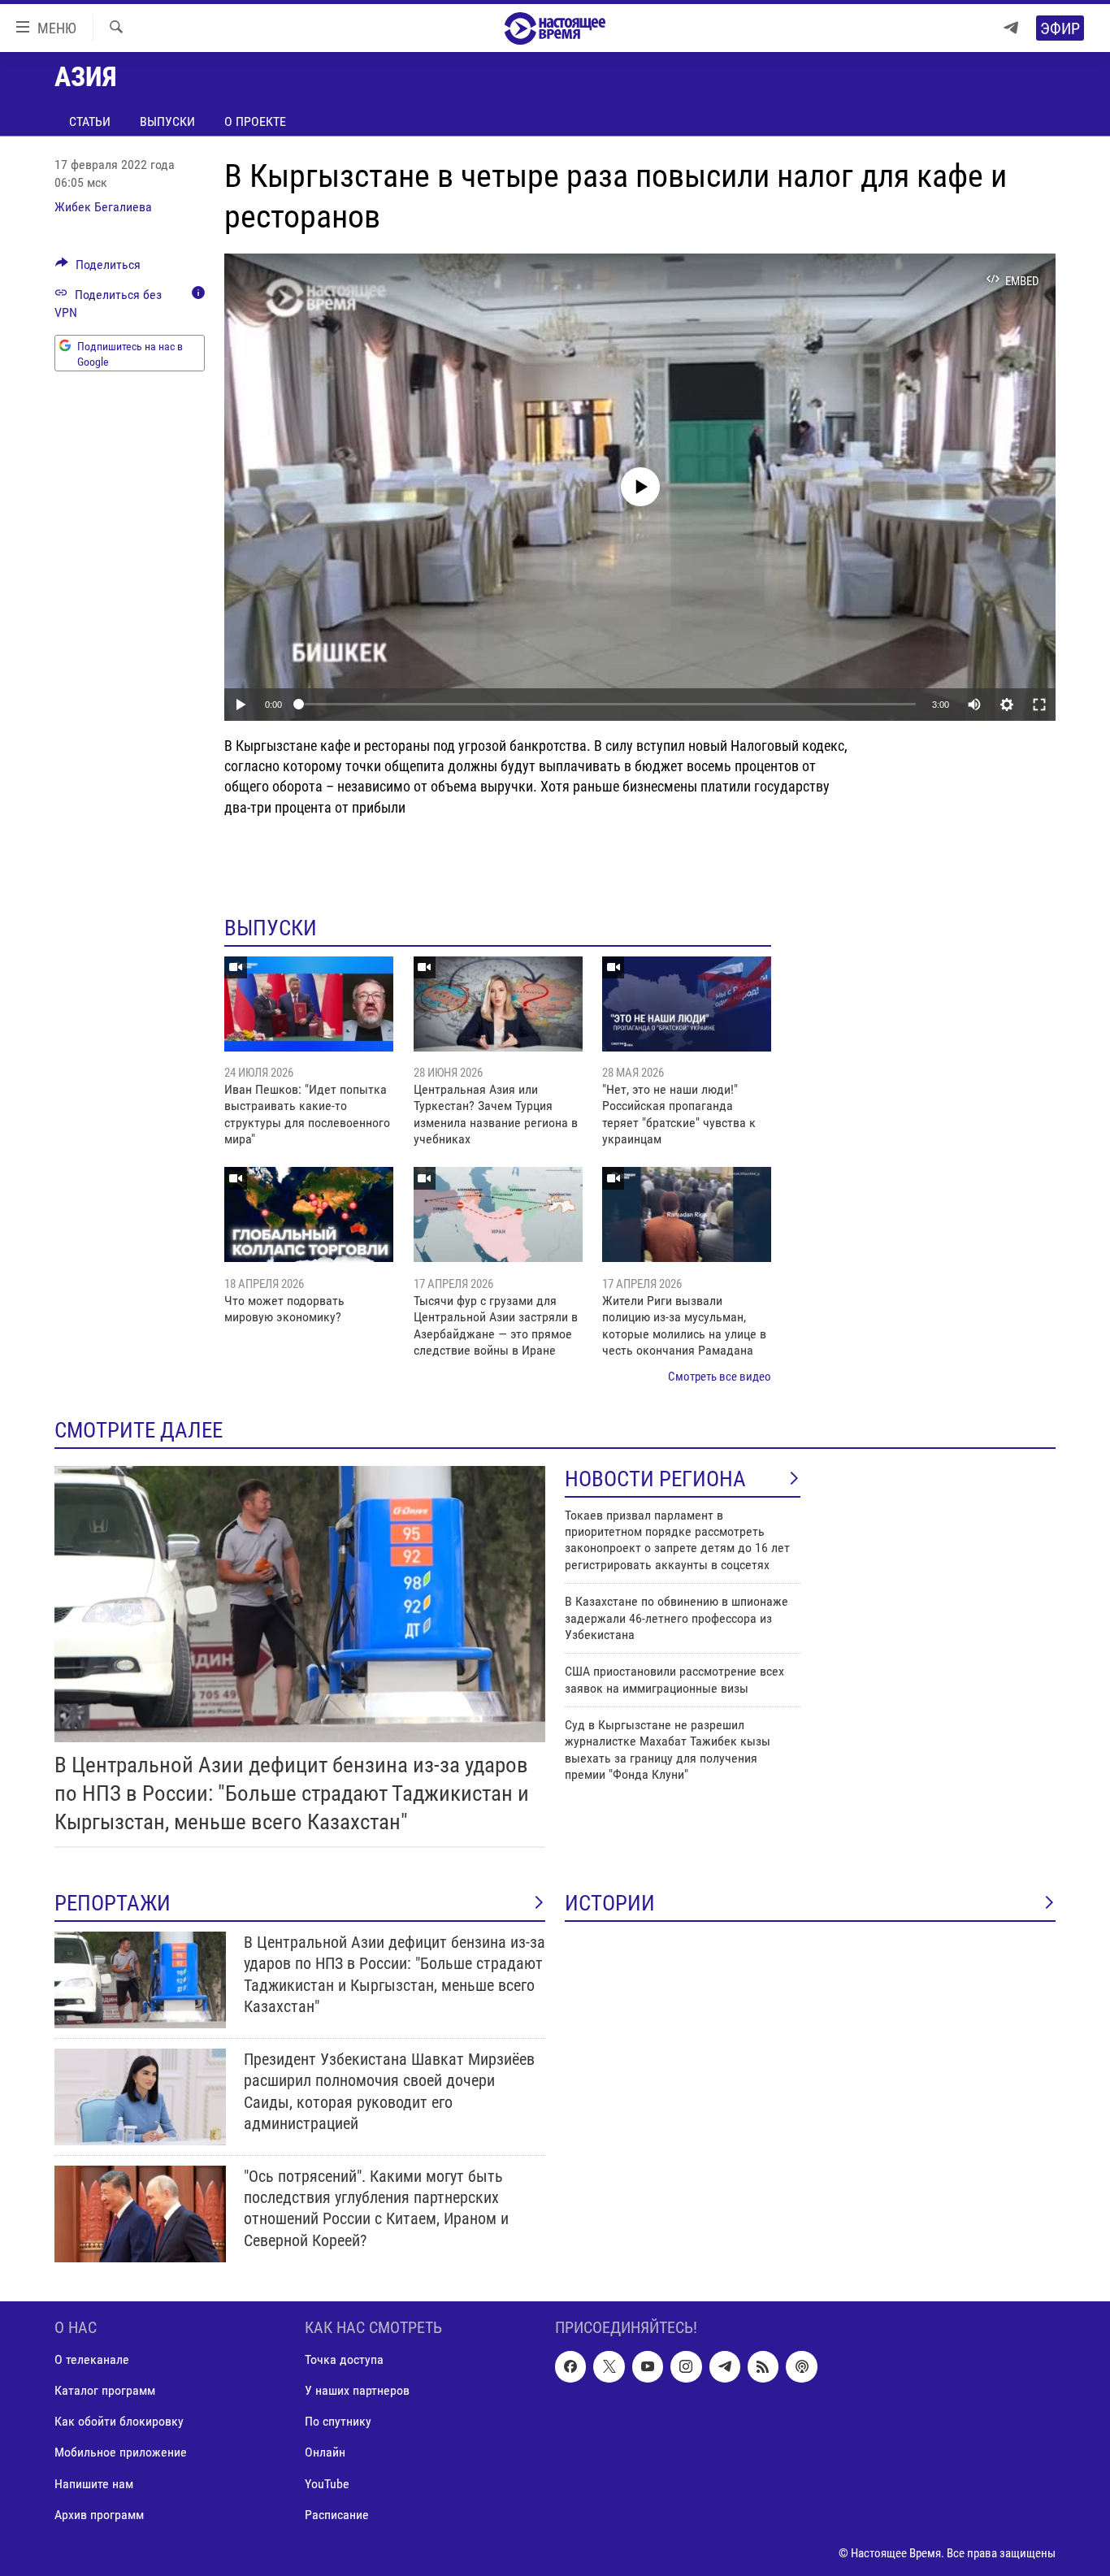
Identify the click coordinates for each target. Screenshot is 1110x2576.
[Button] (98, 269)
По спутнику (338, 2421)
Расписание (337, 2514)
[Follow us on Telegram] (725, 2366)
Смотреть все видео (720, 1377)
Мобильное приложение (121, 2452)
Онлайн (325, 2452)
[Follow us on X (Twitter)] (609, 2366)
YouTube (327, 2483)
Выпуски (167, 121)
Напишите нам (94, 2483)
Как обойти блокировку (119, 2421)
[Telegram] (1011, 28)
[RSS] (763, 2366)
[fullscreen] (1039, 705)
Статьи (90, 121)
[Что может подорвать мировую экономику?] (309, 1214)
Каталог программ (105, 2390)
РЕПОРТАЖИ (113, 1903)
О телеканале (92, 2359)
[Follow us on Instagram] (686, 2366)
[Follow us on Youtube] (648, 2366)
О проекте (255, 121)
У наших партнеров (357, 2390)
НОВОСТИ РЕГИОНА (655, 1479)
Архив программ (99, 2514)
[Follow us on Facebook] (570, 2366)
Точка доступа (344, 2359)
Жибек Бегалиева (103, 207)
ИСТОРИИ (610, 1903)
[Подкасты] (801, 2366)
